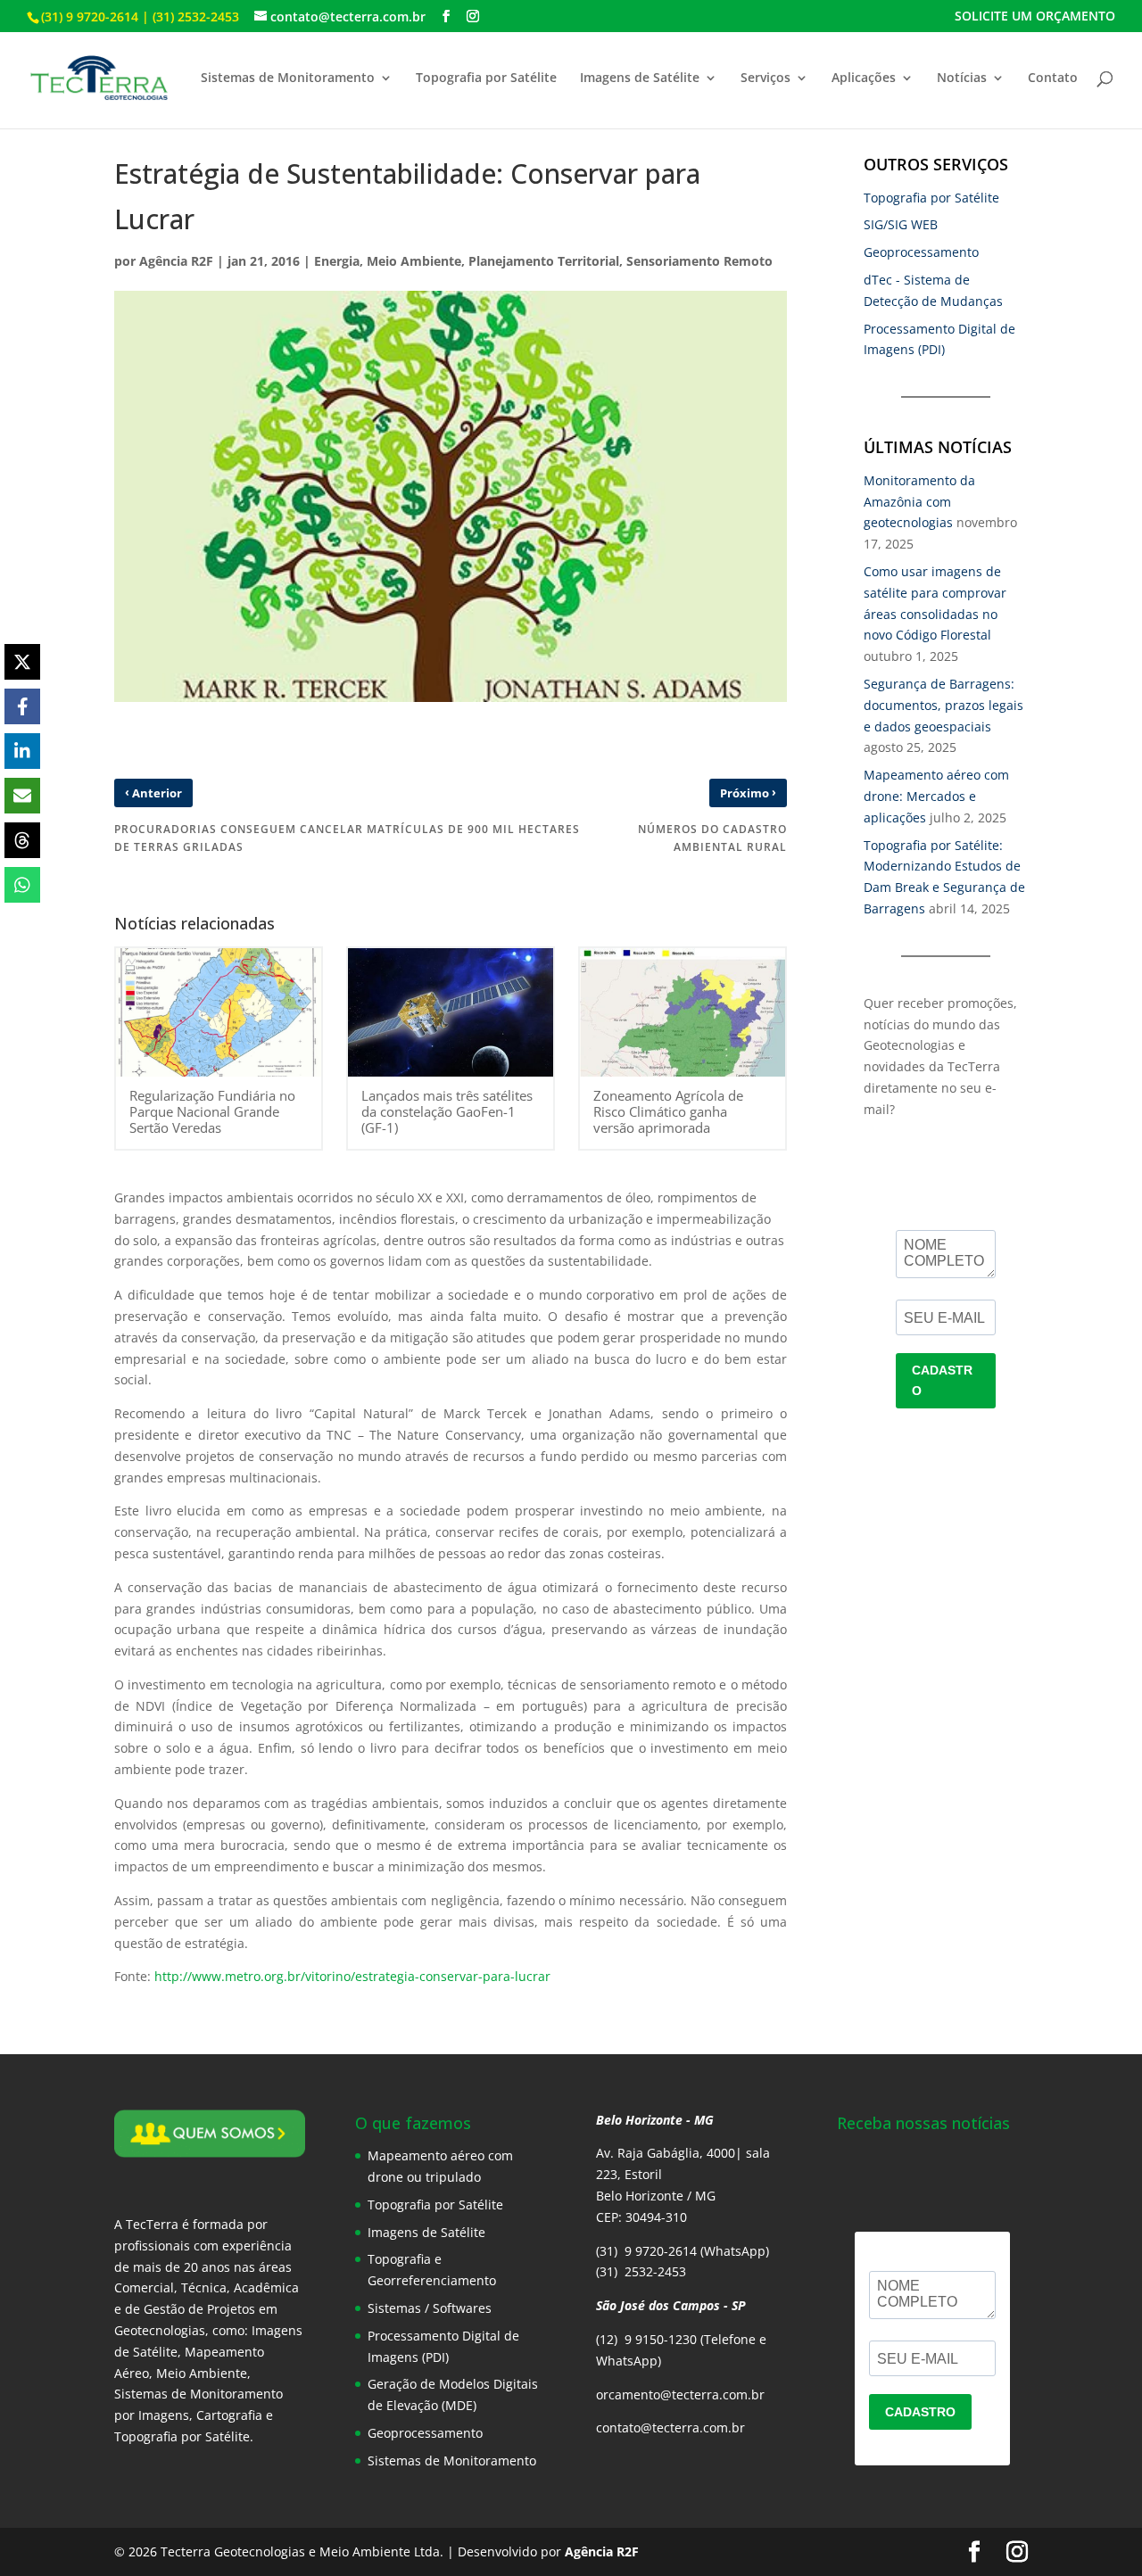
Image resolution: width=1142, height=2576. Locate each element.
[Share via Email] (22, 796)
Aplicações (864, 78)
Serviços (765, 78)
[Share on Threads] (22, 840)
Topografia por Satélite (486, 78)
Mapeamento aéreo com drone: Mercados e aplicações (936, 796)
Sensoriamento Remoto (699, 261)
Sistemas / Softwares (430, 2308)
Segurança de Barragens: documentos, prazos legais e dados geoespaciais (943, 705)
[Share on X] (22, 662)
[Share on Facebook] (22, 706)
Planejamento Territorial (544, 261)
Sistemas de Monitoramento (288, 78)
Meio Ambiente (414, 261)
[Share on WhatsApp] (22, 885)
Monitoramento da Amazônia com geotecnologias (919, 502)
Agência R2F (176, 261)
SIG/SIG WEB (901, 224)
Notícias (962, 78)
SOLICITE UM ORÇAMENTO (1035, 17)
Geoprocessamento (921, 252)
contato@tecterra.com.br (670, 2427)
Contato (1053, 78)
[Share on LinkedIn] (22, 751)
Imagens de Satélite (640, 78)
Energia (337, 261)
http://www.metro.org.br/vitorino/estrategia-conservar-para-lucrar (352, 1976)
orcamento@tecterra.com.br (680, 2394)
